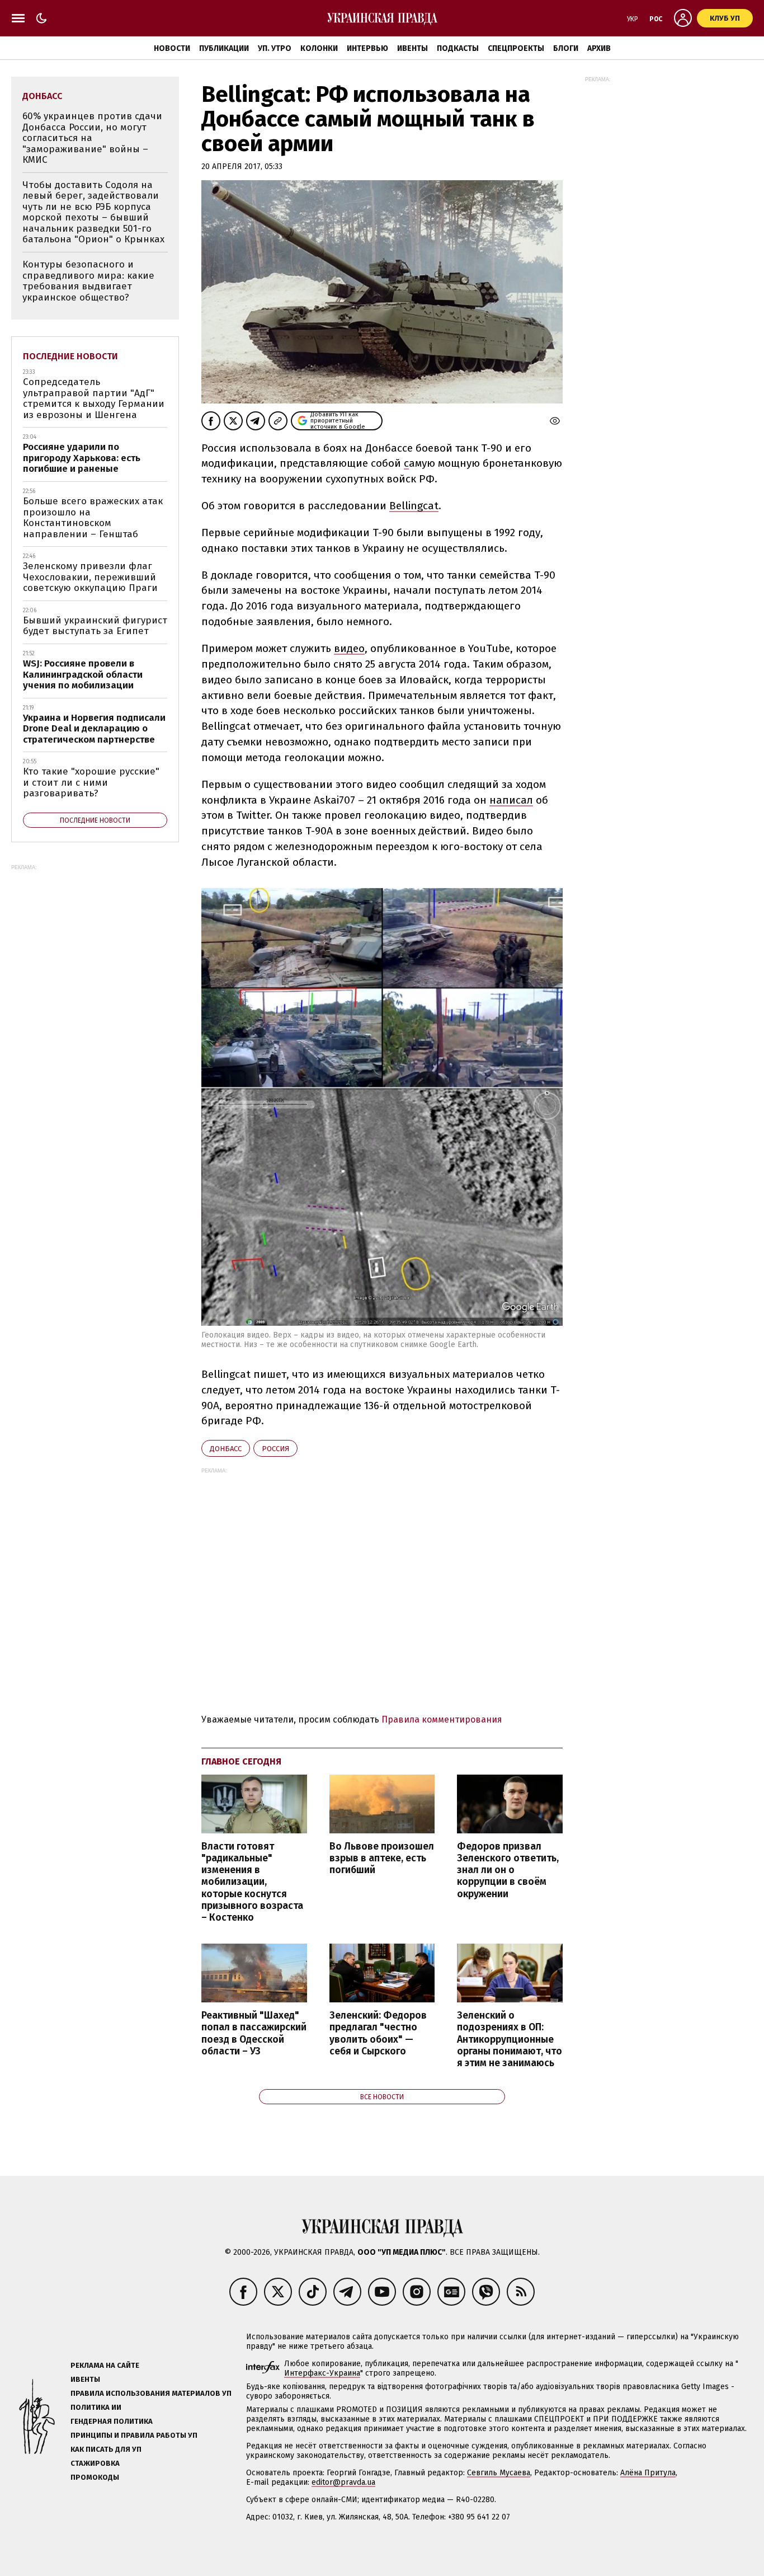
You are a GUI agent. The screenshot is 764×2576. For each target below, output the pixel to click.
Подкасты (458, 48)
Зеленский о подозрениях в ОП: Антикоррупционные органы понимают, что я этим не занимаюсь (510, 2039)
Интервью (367, 48)
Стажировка (95, 2463)
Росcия (275, 1449)
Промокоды (95, 2477)
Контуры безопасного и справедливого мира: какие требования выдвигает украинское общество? (88, 281)
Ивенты (412, 48)
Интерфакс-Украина (322, 2373)
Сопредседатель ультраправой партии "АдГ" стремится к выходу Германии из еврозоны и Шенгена (94, 398)
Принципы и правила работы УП (134, 2435)
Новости (172, 48)
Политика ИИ (96, 2407)
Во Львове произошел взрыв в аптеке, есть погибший (382, 1858)
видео (349, 648)
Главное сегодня (241, 1761)
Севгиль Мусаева (499, 2473)
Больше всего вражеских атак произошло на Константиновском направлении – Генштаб (93, 518)
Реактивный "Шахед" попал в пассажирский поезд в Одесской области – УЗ (254, 2033)
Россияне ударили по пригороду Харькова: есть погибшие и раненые (82, 458)
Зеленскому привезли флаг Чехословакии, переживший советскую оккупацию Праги (90, 577)
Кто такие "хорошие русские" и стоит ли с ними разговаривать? (91, 782)
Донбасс (226, 1449)
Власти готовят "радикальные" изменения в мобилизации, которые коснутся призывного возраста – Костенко (252, 1882)
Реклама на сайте (105, 2365)
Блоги (566, 48)
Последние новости (70, 356)
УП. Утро (275, 48)
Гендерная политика (112, 2421)
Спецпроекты (516, 48)
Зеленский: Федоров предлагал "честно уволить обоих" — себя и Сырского (378, 2033)
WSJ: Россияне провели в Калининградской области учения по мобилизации (83, 674)
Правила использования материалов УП (151, 2393)
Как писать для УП (106, 2449)
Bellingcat (414, 506)
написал (511, 800)
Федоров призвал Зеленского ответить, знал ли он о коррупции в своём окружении (508, 1870)
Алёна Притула (648, 2473)
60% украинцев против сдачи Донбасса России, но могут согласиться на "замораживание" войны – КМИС (92, 138)
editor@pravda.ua (343, 2482)
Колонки (319, 48)
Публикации (224, 48)
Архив (599, 48)
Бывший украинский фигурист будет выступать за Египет (95, 626)
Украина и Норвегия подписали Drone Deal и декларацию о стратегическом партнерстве (94, 729)
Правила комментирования (442, 1719)
